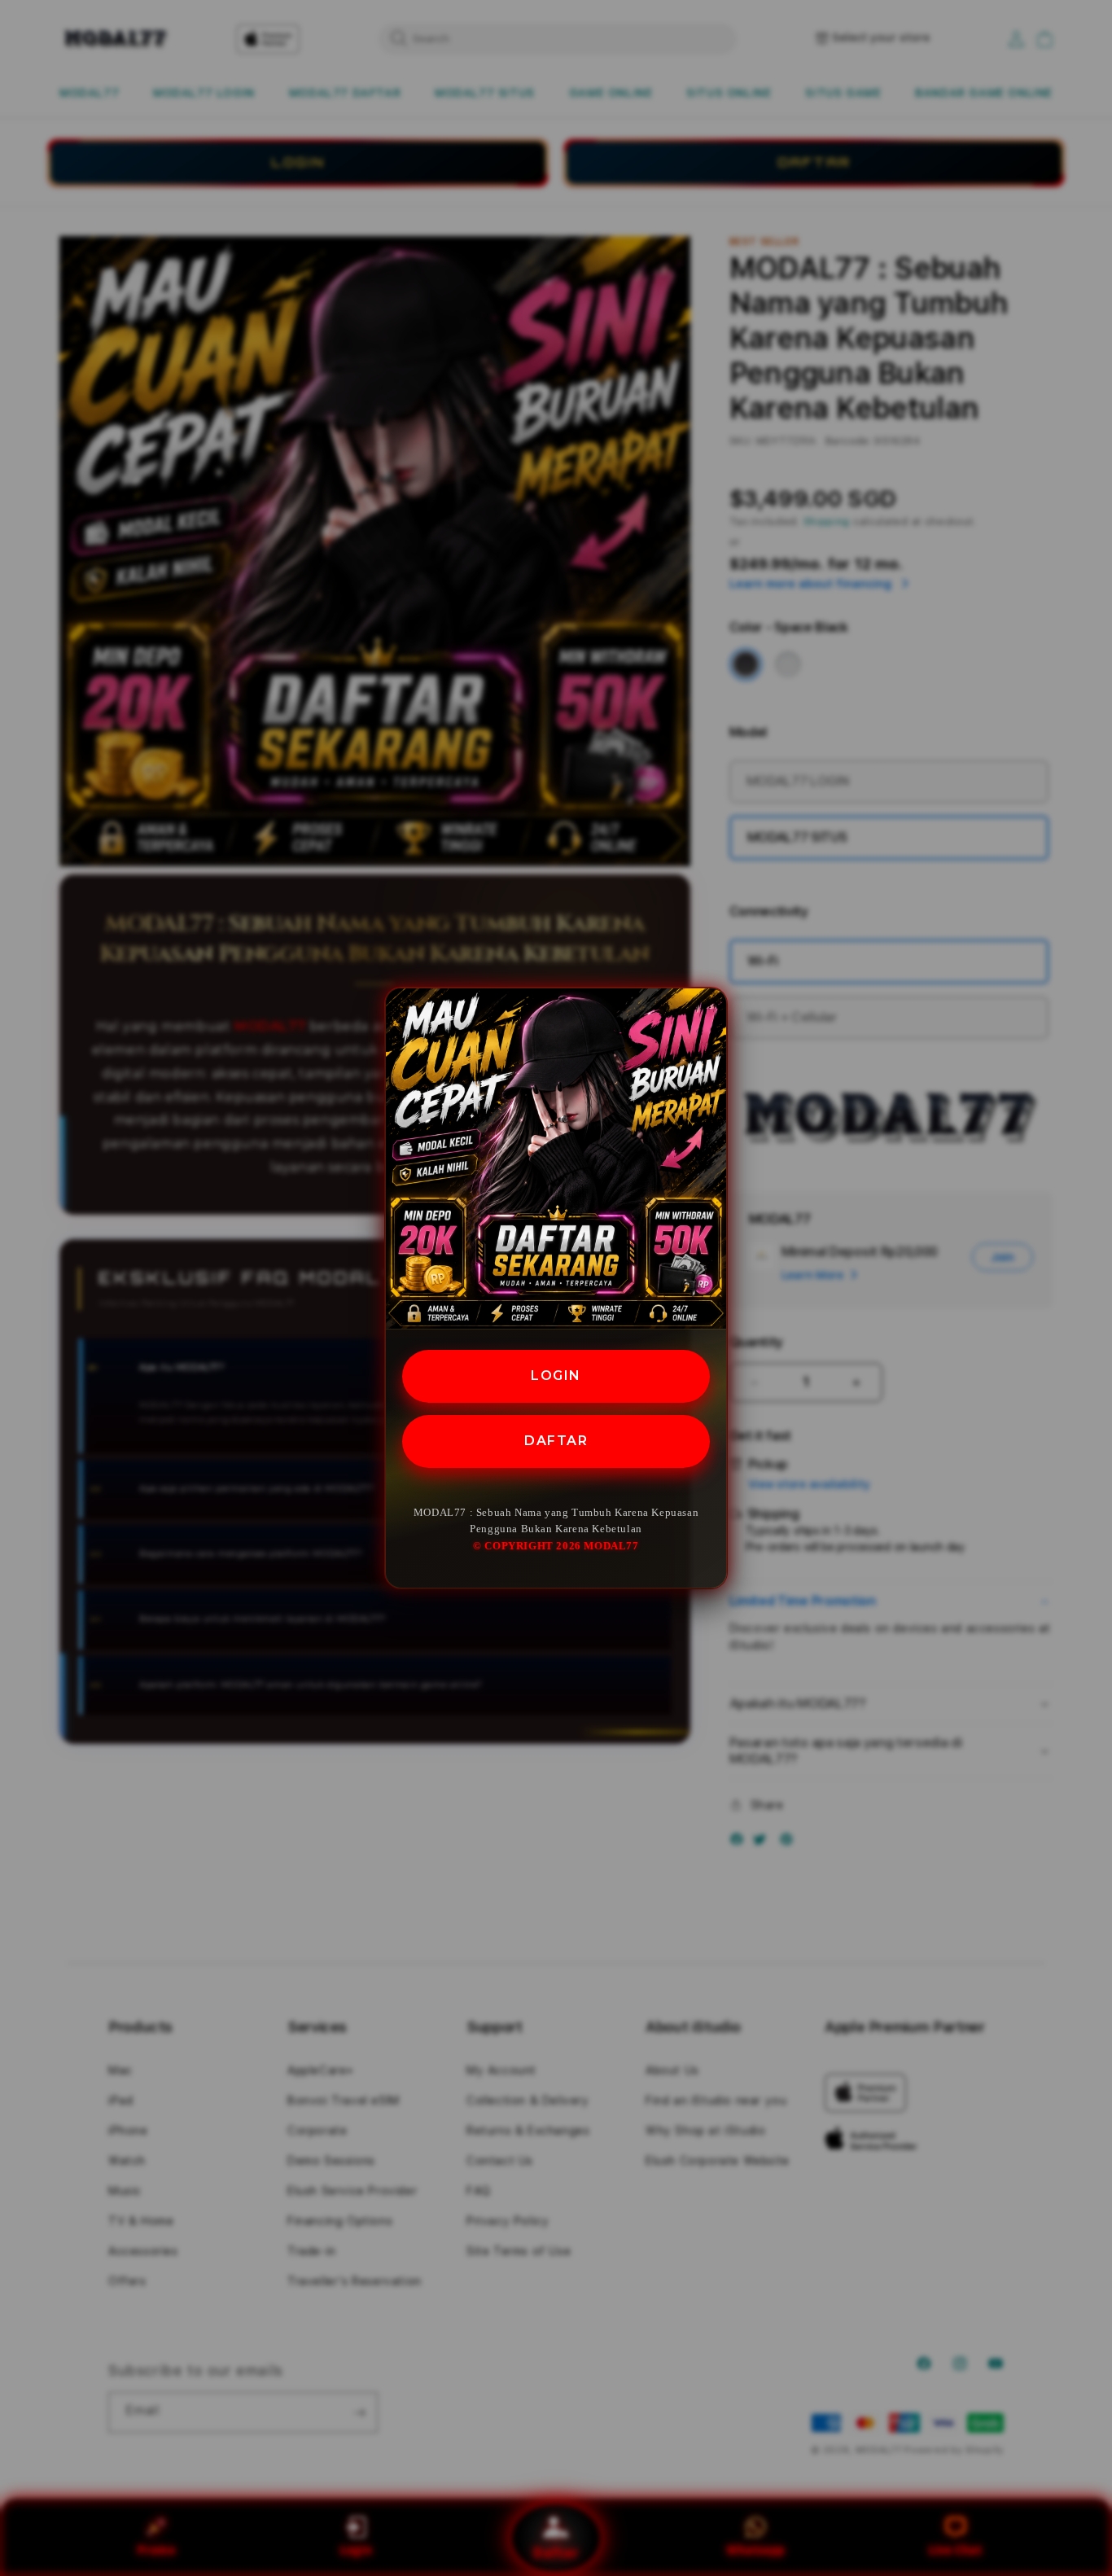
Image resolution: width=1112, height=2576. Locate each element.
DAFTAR (556, 1441)
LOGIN (556, 1376)
